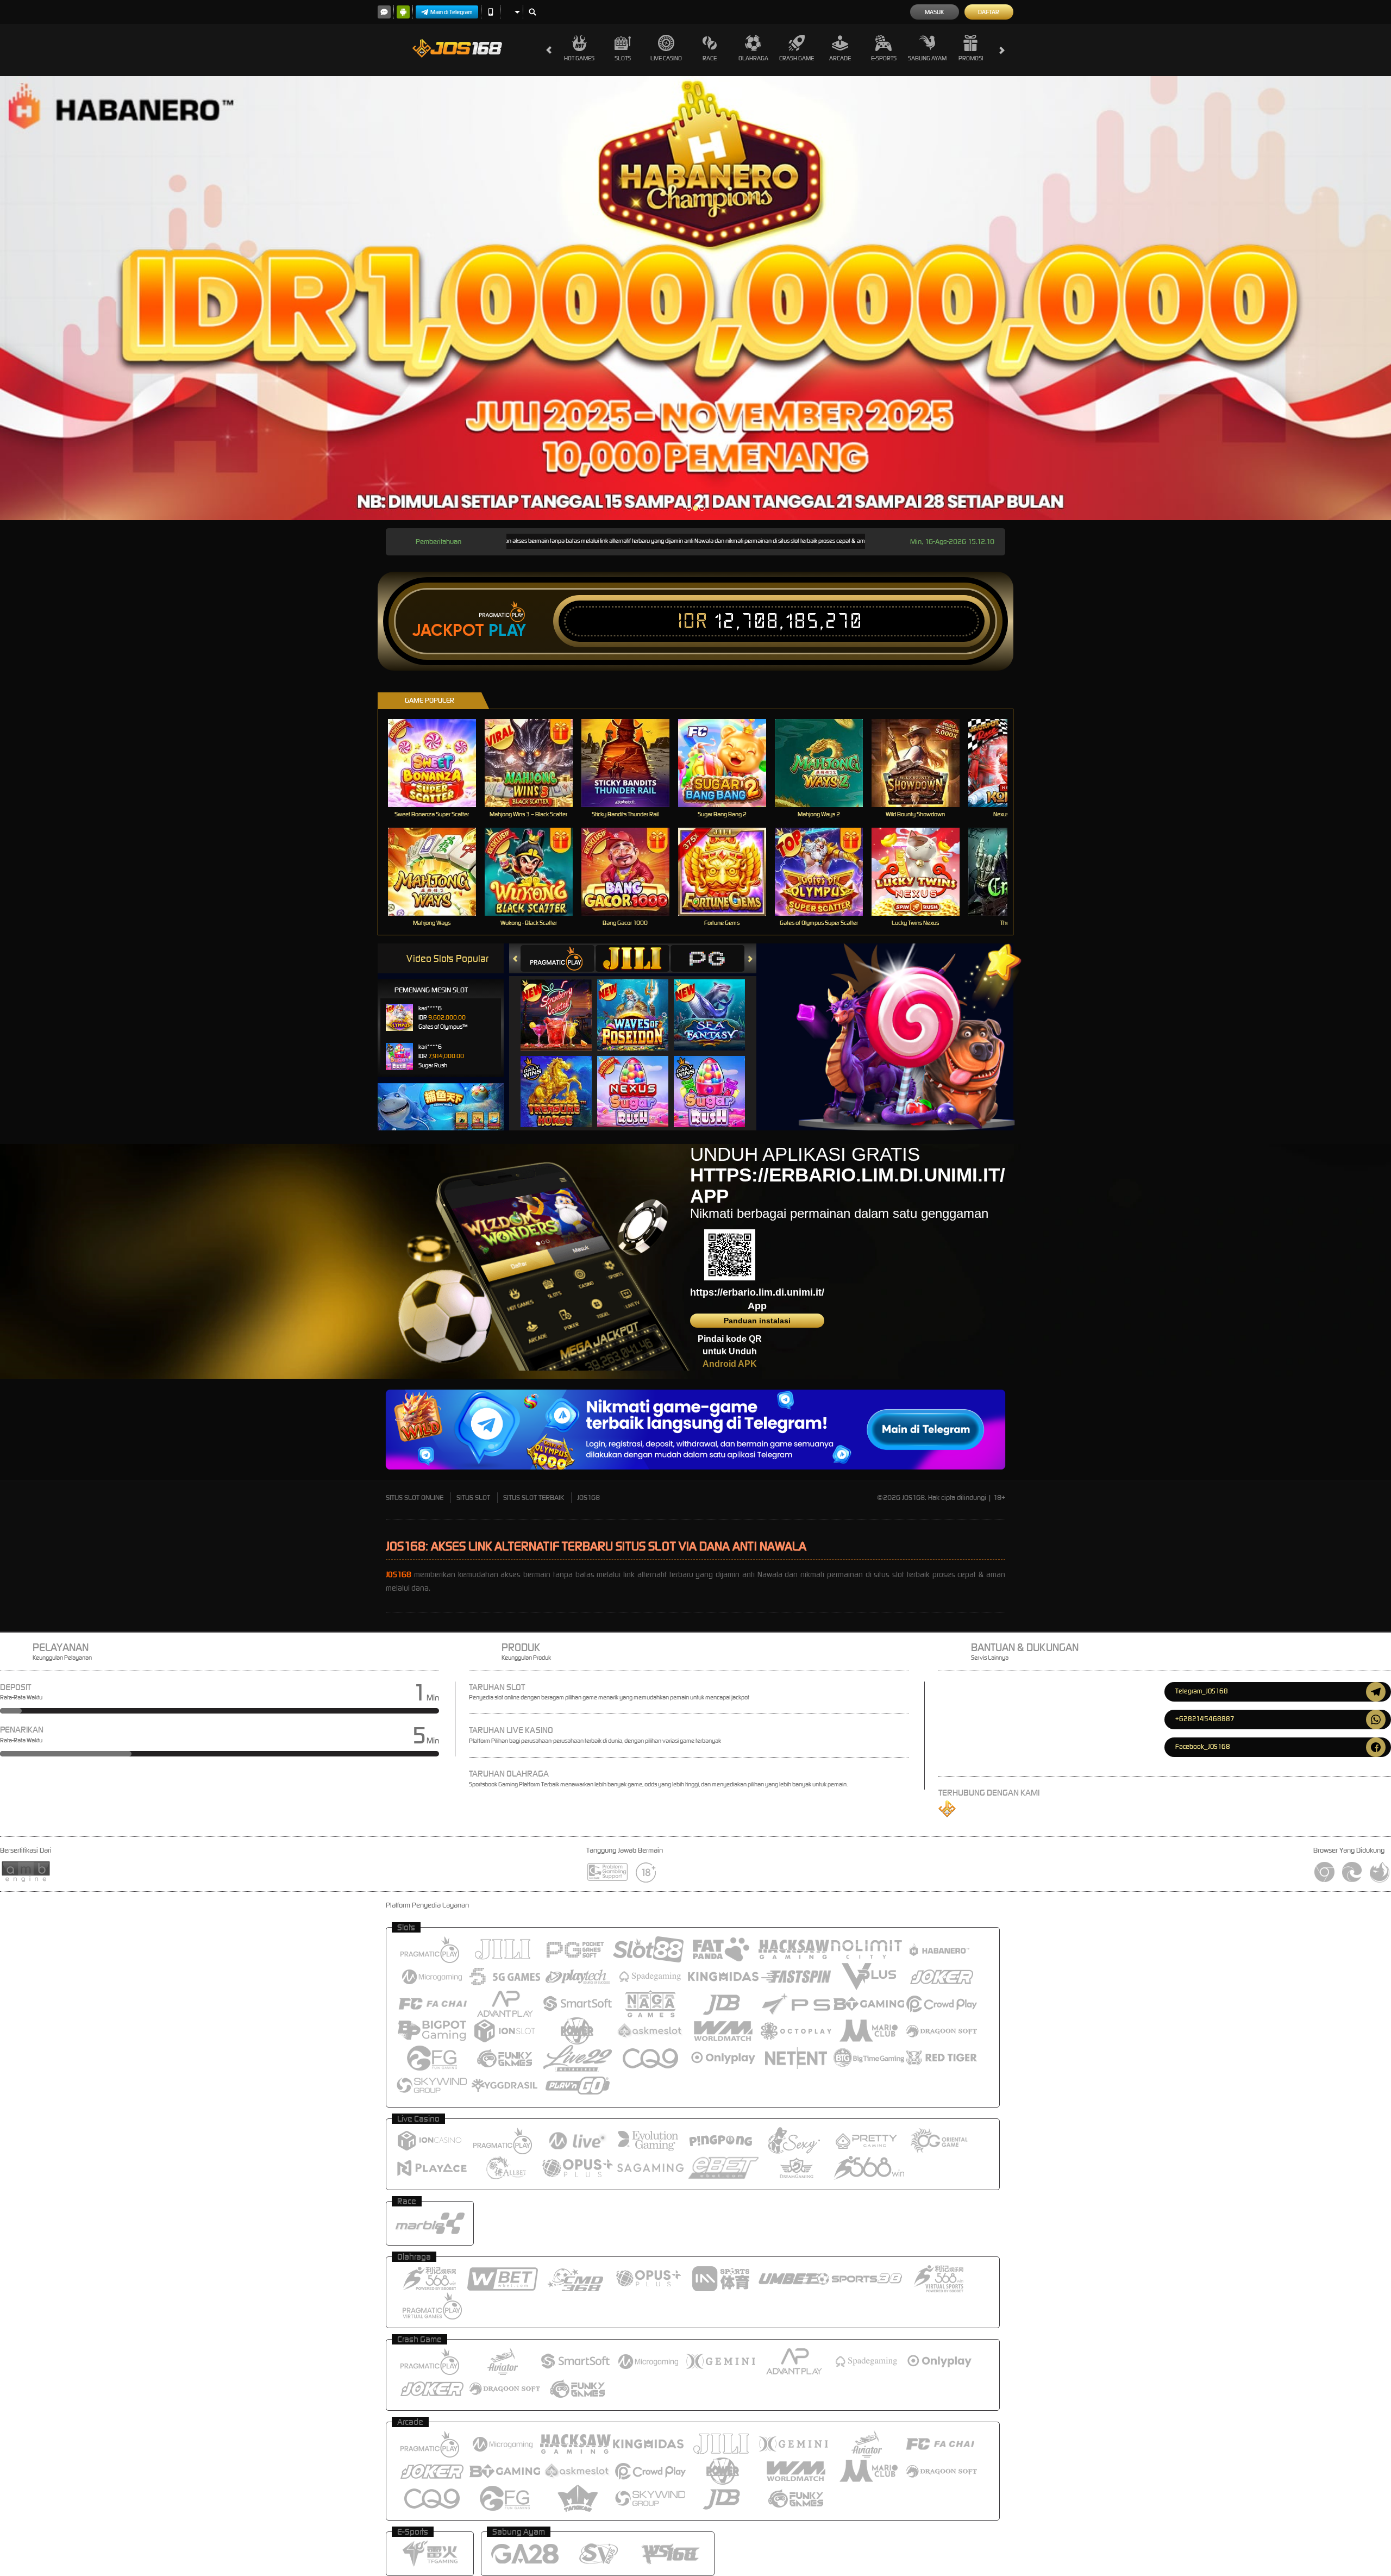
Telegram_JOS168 (1202, 1691)
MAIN (439, 763)
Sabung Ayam (927, 58)
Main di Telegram (452, 12)
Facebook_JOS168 (1203, 1746)
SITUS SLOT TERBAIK (534, 1498)
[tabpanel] (695, 298)
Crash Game (797, 58)
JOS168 (588, 1498)
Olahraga (753, 58)
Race (710, 58)
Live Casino (666, 58)
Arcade (840, 58)
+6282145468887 (1205, 1719)
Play (507, 630)
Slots (623, 58)
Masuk (934, 12)
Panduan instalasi (757, 1321)
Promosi (971, 58)
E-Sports (884, 58)
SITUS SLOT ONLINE (415, 1498)
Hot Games (579, 58)
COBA (563, 1003)
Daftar (989, 12)
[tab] (557, 958)
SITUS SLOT (473, 1498)
